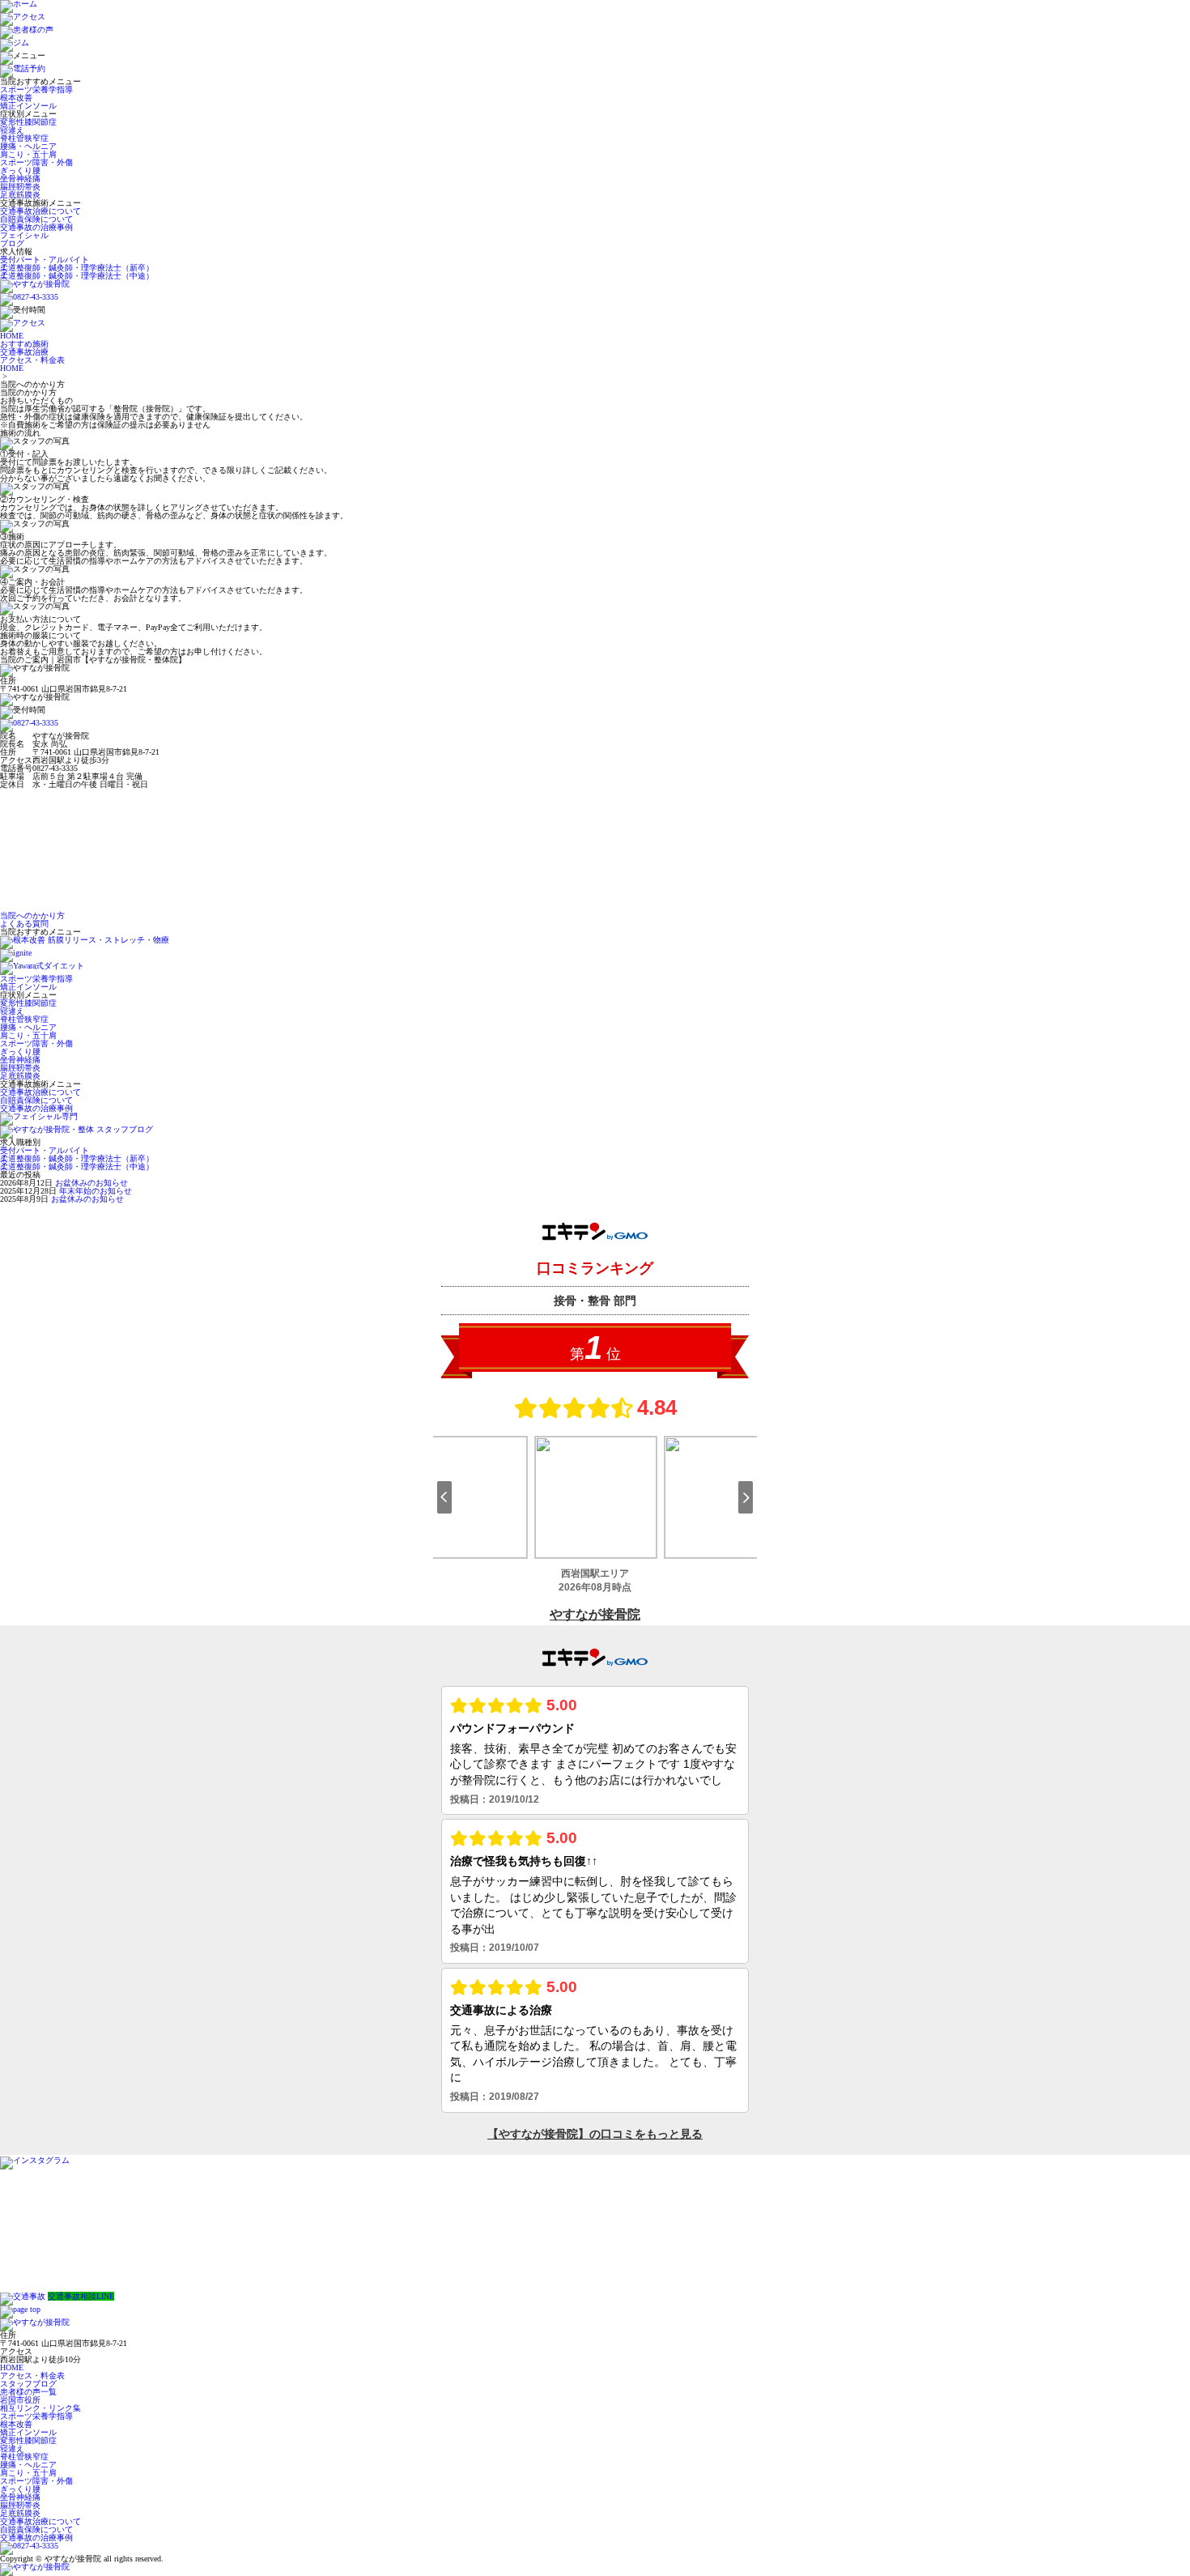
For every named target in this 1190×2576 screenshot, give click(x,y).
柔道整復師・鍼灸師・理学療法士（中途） (77, 276)
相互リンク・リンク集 (40, 2408)
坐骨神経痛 (20, 179)
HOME (12, 368)
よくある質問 (24, 924)
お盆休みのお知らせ (91, 1183)
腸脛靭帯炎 (20, 187)
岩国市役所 (20, 2400)
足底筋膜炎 (20, 195)
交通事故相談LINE (81, 2296)
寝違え (12, 130)
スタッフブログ (28, 2384)
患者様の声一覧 (28, 2392)
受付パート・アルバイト (45, 260)
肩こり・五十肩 (28, 154)
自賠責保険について (36, 219)
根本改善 (16, 98)
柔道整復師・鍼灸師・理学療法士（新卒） (77, 268)
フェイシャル (24, 235)
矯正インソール (28, 106)
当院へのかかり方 (32, 915)
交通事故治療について (40, 211)
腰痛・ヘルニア (28, 146)
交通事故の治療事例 (36, 227)
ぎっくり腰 (20, 170)
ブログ (12, 243)
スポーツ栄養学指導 (36, 89)
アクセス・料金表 (32, 2376)
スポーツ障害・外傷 (36, 162)
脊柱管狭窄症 (24, 138)
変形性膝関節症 (28, 122)
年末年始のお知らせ (96, 1191)
